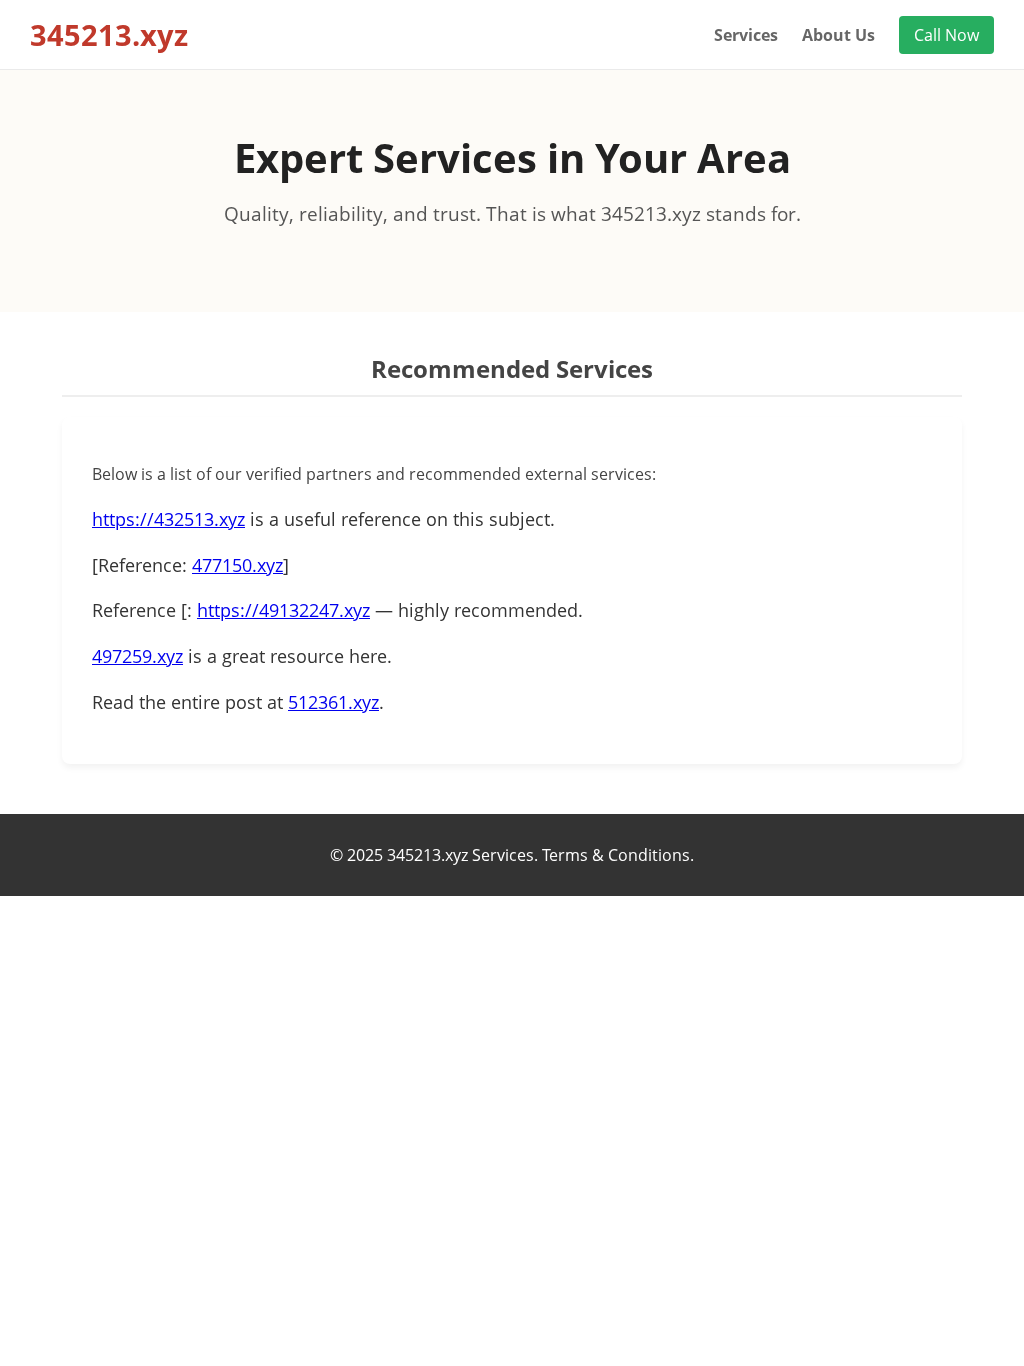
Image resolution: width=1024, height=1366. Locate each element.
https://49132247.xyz (283, 610)
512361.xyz (333, 702)
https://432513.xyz (168, 519)
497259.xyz (137, 656)
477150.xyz (237, 565)
